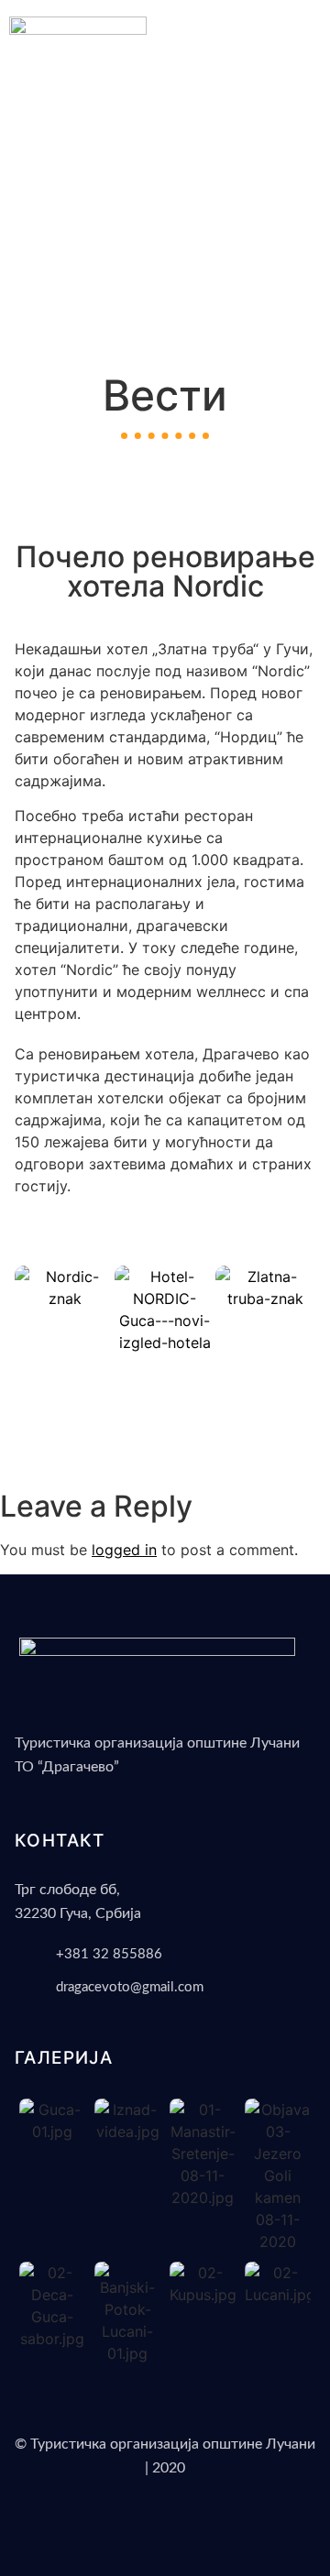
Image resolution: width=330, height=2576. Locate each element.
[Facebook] (154, 2518)
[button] (306, 86)
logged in (124, 1550)
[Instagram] (177, 2518)
